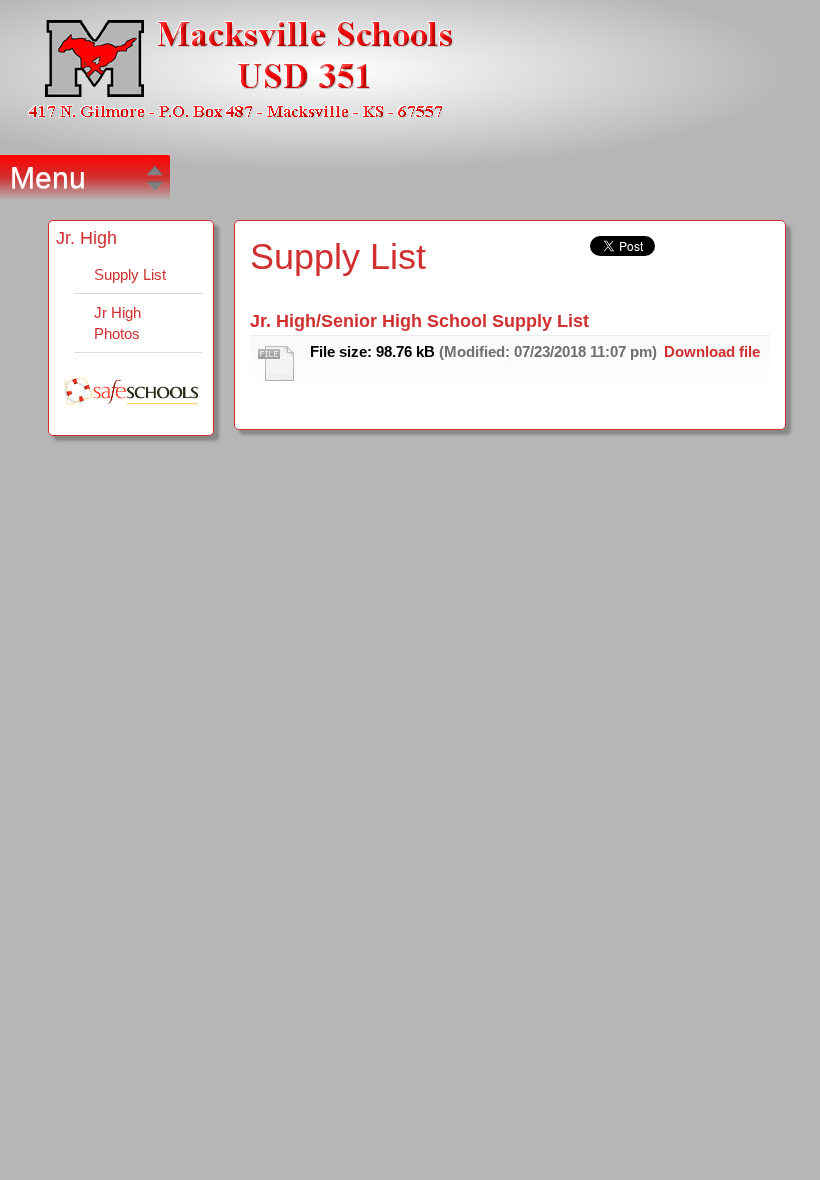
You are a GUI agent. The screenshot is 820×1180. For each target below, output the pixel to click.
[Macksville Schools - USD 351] (240, 69)
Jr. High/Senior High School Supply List (419, 321)
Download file (712, 351)
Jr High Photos (117, 323)
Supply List (130, 274)
